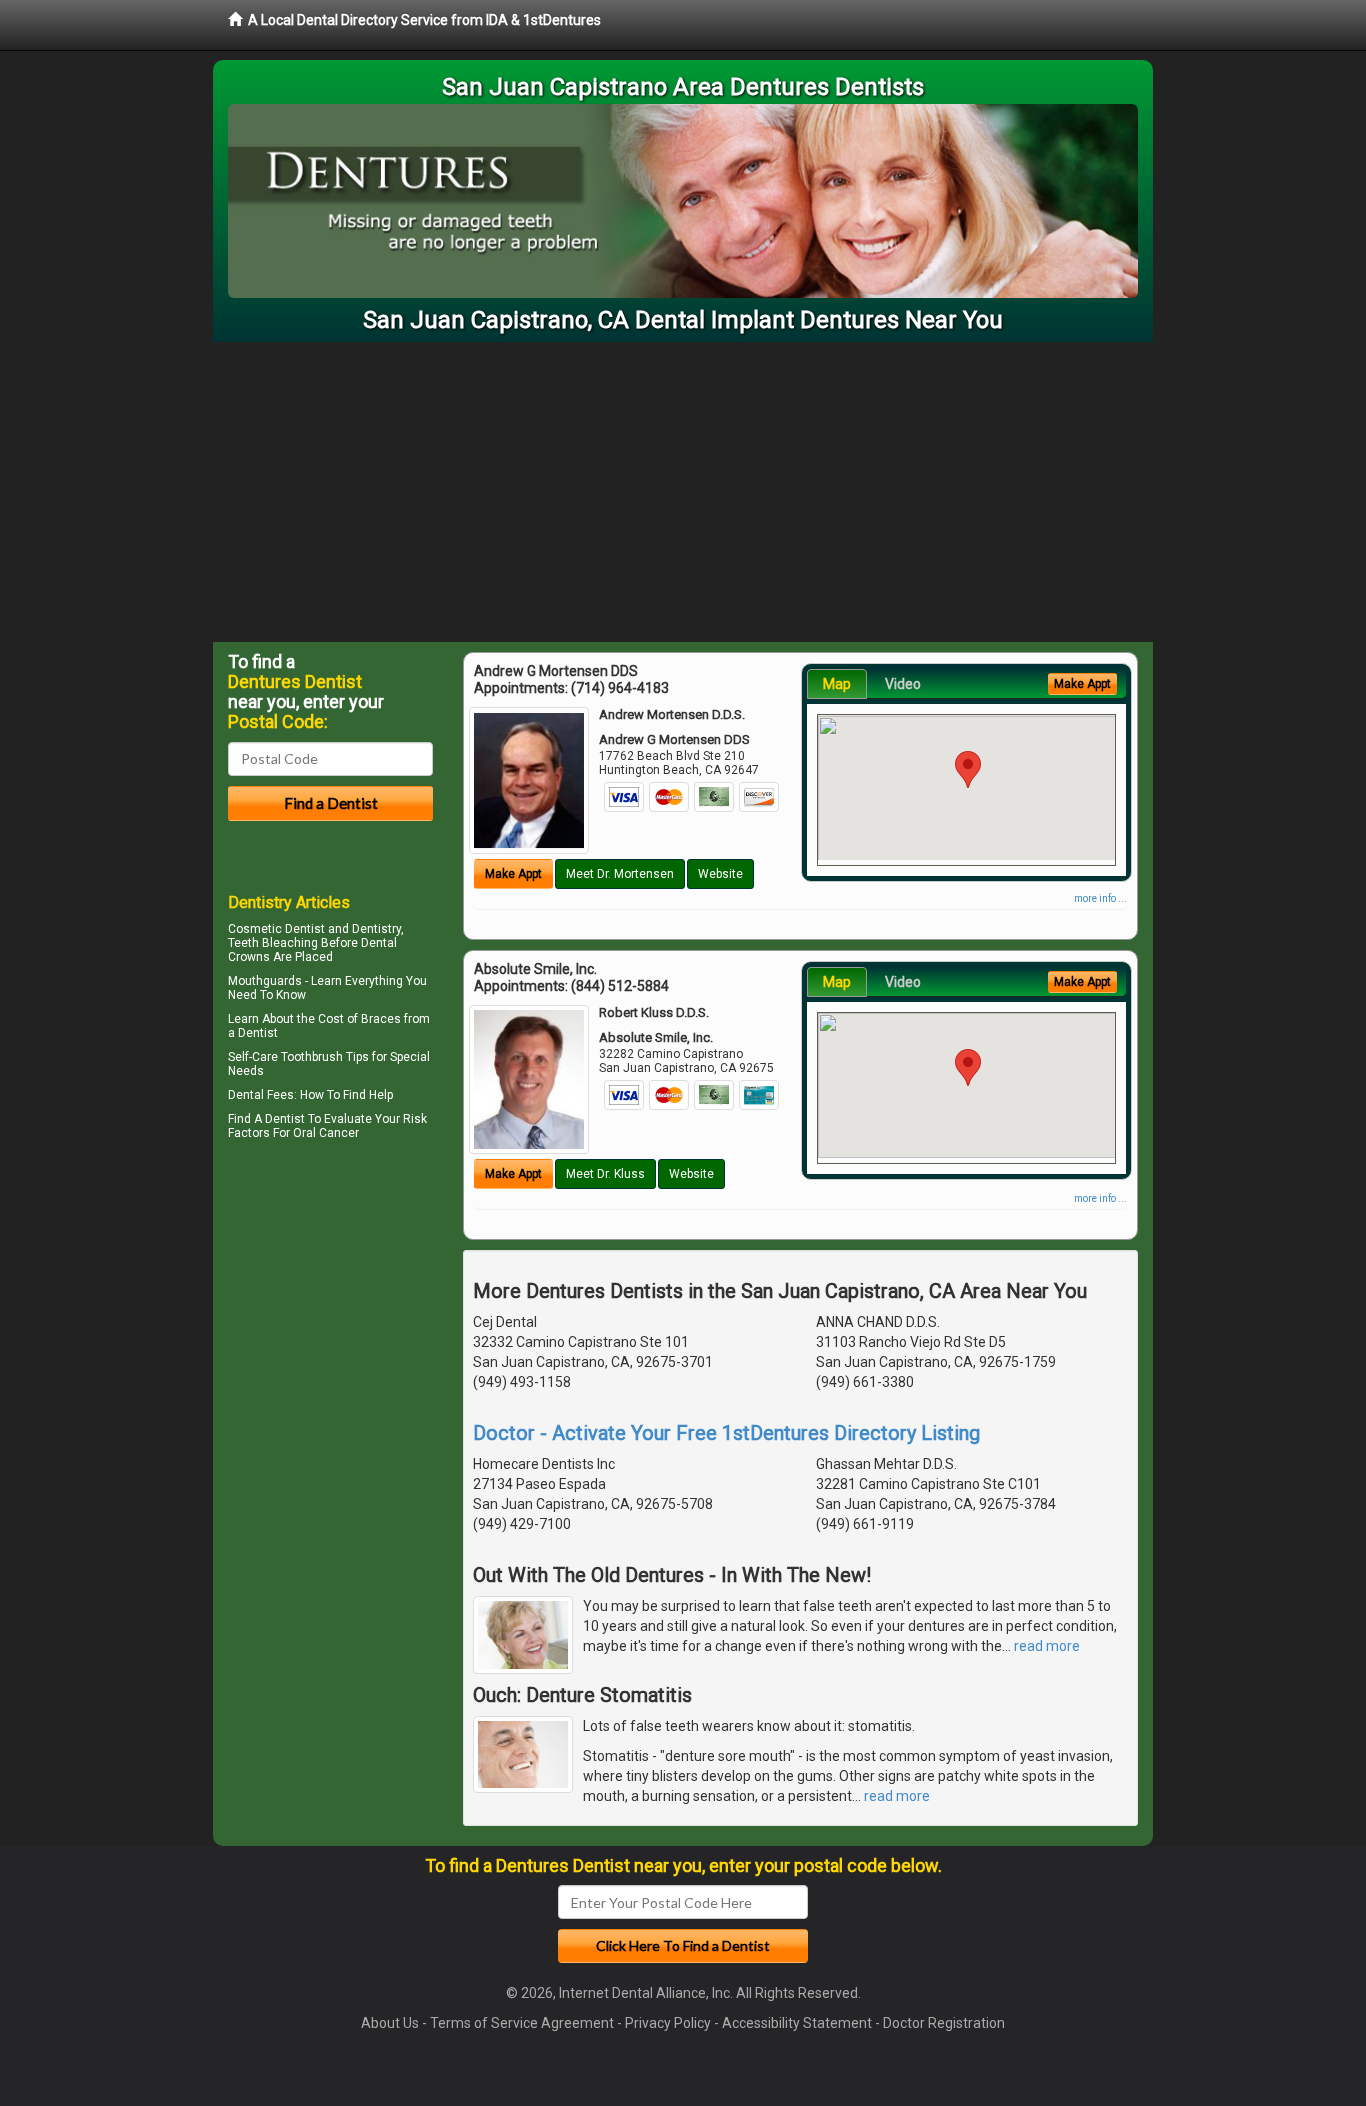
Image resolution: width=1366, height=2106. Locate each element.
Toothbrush (312, 1057)
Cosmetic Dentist (276, 929)
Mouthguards (265, 981)
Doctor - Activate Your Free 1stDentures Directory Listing (726, 1433)
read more (1047, 1646)
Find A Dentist (266, 1119)
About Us (390, 2023)
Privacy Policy (668, 2023)
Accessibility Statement (797, 2023)
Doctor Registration (944, 2023)
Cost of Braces (359, 1019)
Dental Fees (261, 1095)
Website (720, 874)
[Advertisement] (683, 492)
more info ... (1100, 898)
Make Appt (513, 874)
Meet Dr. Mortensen (620, 874)
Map (837, 684)
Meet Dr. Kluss (605, 1174)
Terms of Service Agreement (522, 2023)
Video (903, 684)
